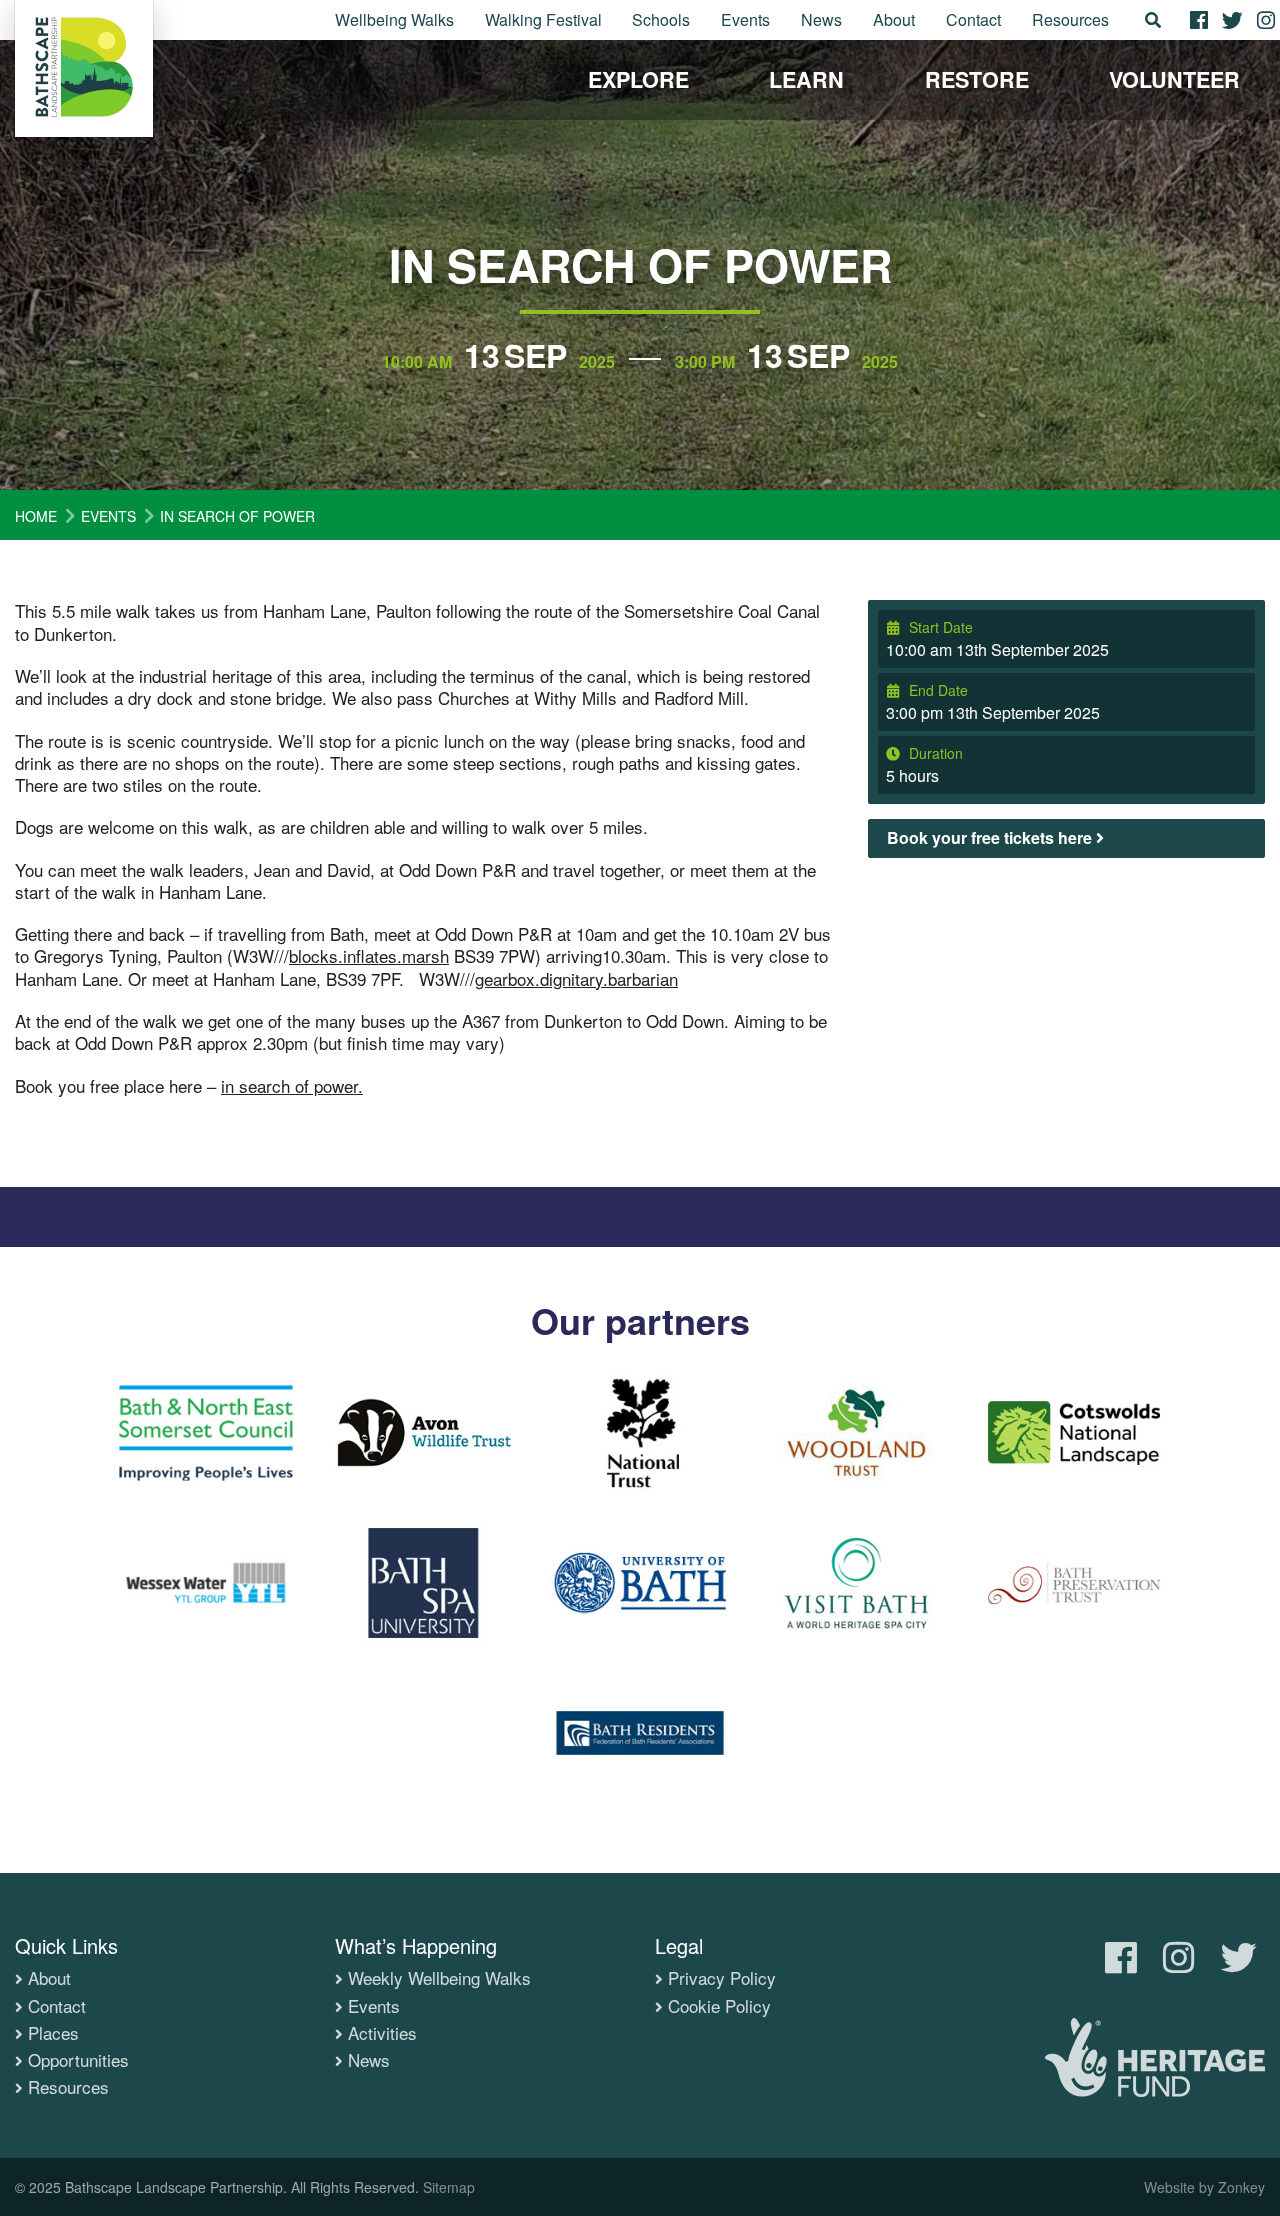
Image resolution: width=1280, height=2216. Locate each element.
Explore (638, 79)
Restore (977, 79)
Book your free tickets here (991, 837)
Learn (806, 79)
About (894, 19)
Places (53, 2033)
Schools (661, 19)
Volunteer (1174, 79)
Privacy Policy (722, 1978)
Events (745, 19)
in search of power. (292, 1085)
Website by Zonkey (1204, 2187)
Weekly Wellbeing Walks (439, 1978)
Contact (973, 19)
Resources (1070, 19)
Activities (382, 2033)
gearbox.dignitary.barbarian (576, 978)
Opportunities (78, 2060)
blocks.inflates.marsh (369, 955)
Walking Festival (543, 19)
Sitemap (449, 2187)
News (821, 19)
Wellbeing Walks (394, 19)
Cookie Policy (719, 2006)
